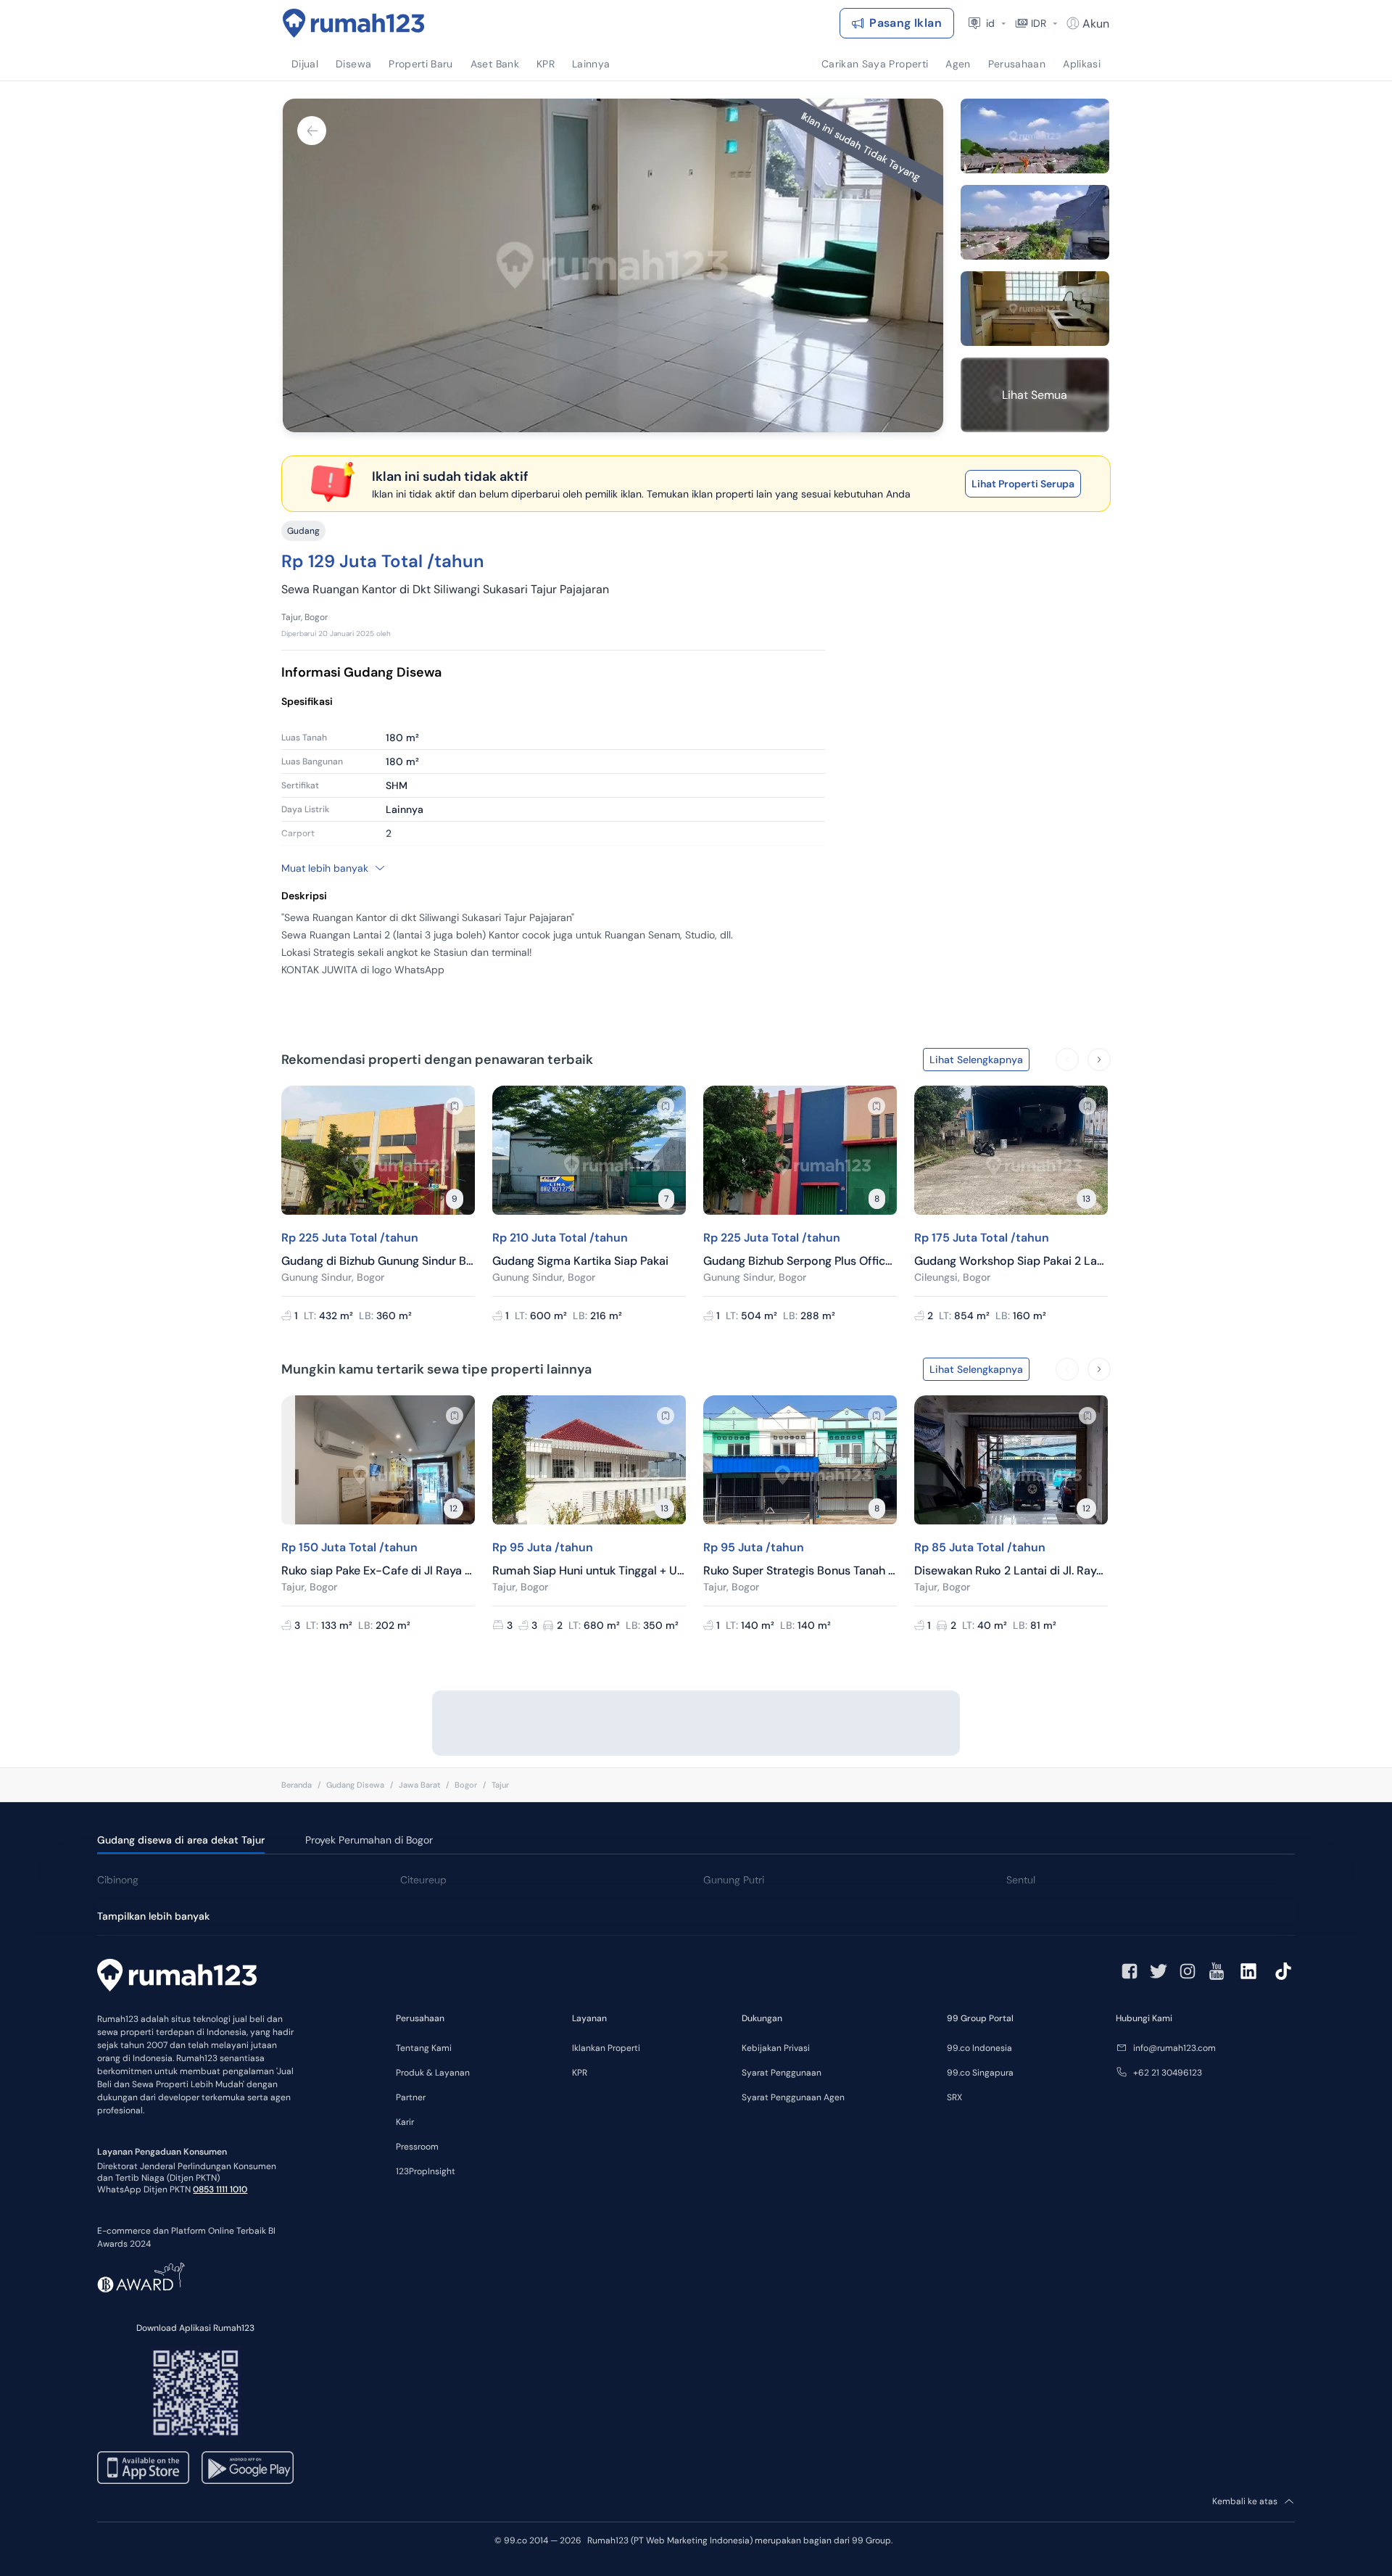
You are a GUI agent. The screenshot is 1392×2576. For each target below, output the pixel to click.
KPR (580, 2073)
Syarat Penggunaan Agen (793, 2097)
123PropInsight (426, 2171)
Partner (411, 2097)
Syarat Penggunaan (782, 2073)
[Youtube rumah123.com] (1217, 1971)
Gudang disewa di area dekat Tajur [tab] (181, 1840)
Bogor (466, 1785)
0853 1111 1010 (220, 2189)
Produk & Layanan (433, 2073)
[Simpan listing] (455, 1106)
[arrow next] (1099, 1060)
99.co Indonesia (979, 2048)
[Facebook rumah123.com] (1130, 1971)
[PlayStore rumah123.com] (248, 2468)
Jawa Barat (419, 1785)
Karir (405, 2122)
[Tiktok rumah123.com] (1283, 1971)
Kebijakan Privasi (776, 2048)
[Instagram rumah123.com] (1188, 1971)
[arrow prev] (1067, 1060)
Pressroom (417, 2147)
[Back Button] (312, 131)
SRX (954, 2097)
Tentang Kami (424, 2048)
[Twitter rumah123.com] (1159, 1971)
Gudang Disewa (355, 1785)
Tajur (500, 1785)
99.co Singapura (980, 2073)
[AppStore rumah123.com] (143, 2468)
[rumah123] (177, 1977)
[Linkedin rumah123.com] (1248, 1971)
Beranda (297, 1785)
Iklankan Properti (606, 2048)
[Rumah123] (354, 23)
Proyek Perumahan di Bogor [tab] (369, 1840)
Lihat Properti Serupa (1023, 484)
